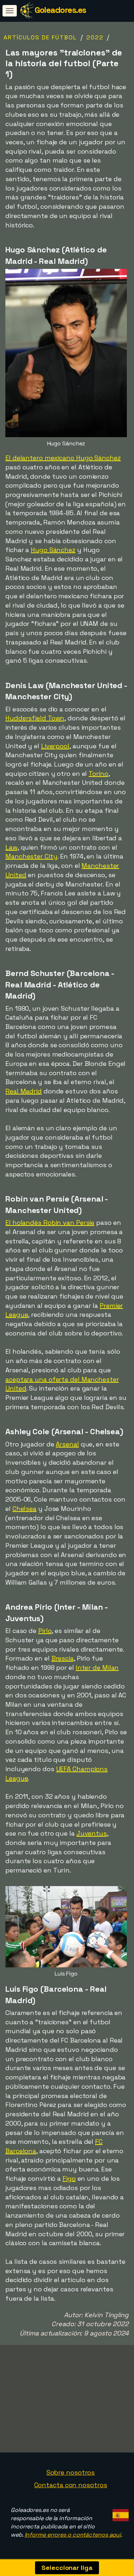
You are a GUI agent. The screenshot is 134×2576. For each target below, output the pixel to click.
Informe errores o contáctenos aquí (73, 2535)
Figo (69, 2178)
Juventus (92, 1833)
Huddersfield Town (35, 718)
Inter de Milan (97, 1668)
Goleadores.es (60, 10)
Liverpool (55, 746)
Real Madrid (24, 1091)
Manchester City (31, 856)
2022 (95, 37)
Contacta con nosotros (71, 2485)
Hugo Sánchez (53, 550)
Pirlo (45, 1631)
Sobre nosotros (71, 2472)
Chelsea (24, 1509)
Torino (98, 774)
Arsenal (67, 1444)
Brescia (63, 1658)
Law (11, 847)
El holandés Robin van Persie (50, 1222)
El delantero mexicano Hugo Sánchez (63, 458)
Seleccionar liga (67, 2568)
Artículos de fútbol (40, 37)
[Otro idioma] (120, 2513)
